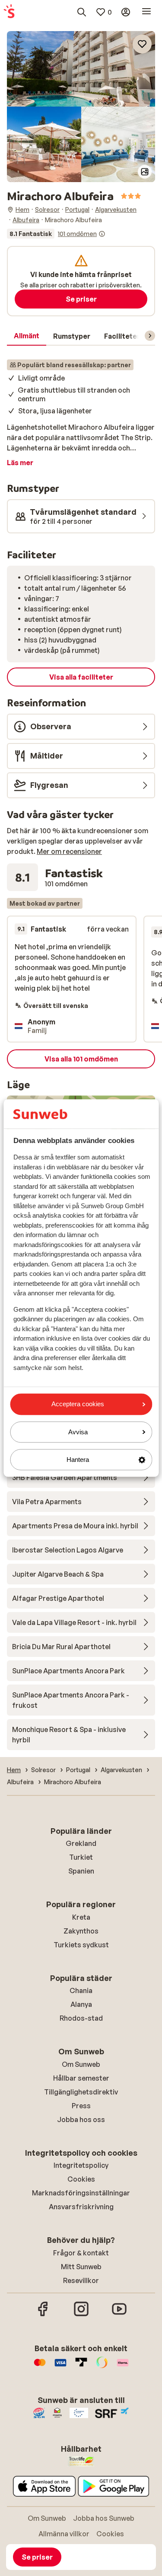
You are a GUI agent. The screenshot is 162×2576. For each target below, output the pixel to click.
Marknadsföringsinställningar (81, 2193)
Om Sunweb (81, 2064)
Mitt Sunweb (81, 2267)
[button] (81, 69)
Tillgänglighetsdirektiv (81, 2092)
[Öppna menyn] (146, 12)
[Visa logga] (60, 2367)
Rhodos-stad (81, 2018)
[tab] (27, 336)
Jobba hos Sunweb (104, 2518)
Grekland (81, 1843)
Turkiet (81, 1857)
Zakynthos (81, 1931)
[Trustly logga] (81, 2367)
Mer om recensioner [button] (69, 851)
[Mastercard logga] (40, 2367)
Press (81, 2106)
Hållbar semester (81, 2078)
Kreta (81, 1917)
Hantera (78, 1460)
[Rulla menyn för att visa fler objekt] (150, 336)
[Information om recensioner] (102, 234)
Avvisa (78, 1432)
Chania (81, 1990)
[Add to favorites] (142, 44)
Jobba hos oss (81, 2119)
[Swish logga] (102, 2367)
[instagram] (81, 2315)
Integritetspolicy (81, 2165)
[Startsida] (9, 12)
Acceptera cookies (78, 1404)
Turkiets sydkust (81, 1945)
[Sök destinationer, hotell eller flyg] (82, 12)
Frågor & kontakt (81, 2253)
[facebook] (43, 2315)
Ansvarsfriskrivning (81, 2207)
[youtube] (119, 2315)
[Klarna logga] (123, 2367)
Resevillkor (81, 2280)
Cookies (81, 2179)
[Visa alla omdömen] (56, 234)
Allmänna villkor (64, 2534)
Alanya (81, 2004)
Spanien (81, 1871)
